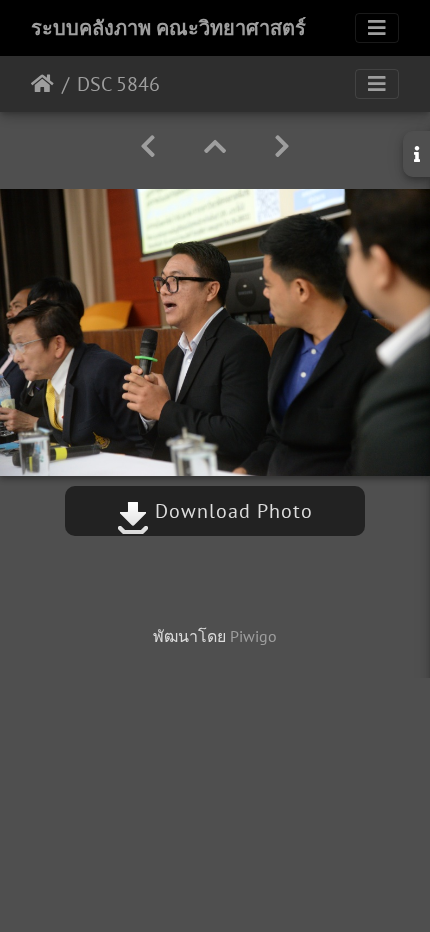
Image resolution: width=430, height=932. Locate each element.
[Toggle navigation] (377, 28)
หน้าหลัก (42, 84)
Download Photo (231, 511)
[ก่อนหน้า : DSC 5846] (148, 146)
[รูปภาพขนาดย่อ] (215, 146)
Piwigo (253, 636)
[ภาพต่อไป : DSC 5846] (282, 146)
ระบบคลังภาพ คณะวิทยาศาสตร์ (168, 28)
